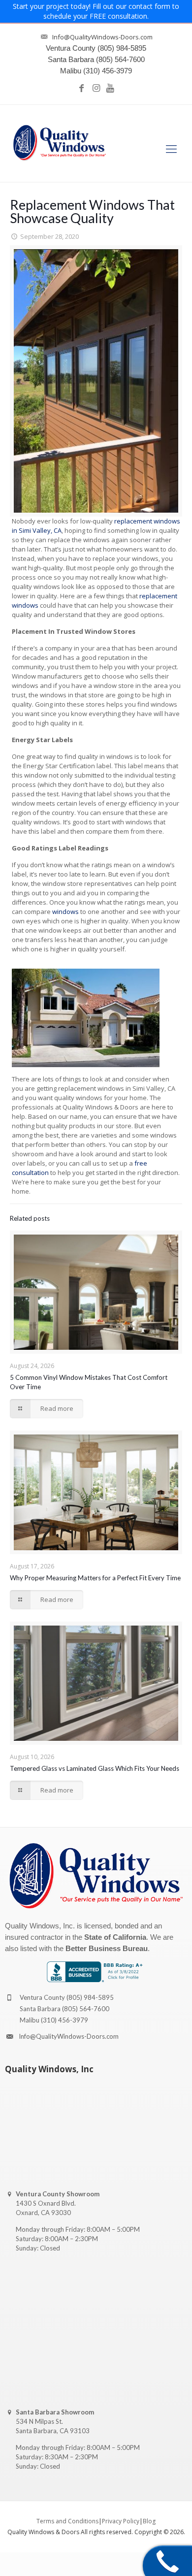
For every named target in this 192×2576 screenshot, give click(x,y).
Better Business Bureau (107, 1948)
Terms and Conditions (67, 2521)
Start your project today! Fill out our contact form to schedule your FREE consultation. (96, 11)
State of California (115, 1937)
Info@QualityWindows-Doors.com (69, 2036)
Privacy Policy (121, 2521)
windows (65, 912)
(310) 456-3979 (64, 2020)
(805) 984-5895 (90, 1997)
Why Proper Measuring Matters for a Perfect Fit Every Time (95, 1578)
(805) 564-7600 (86, 2009)
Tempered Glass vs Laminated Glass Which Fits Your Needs (95, 1768)
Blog (149, 2521)
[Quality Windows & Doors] (60, 143)
